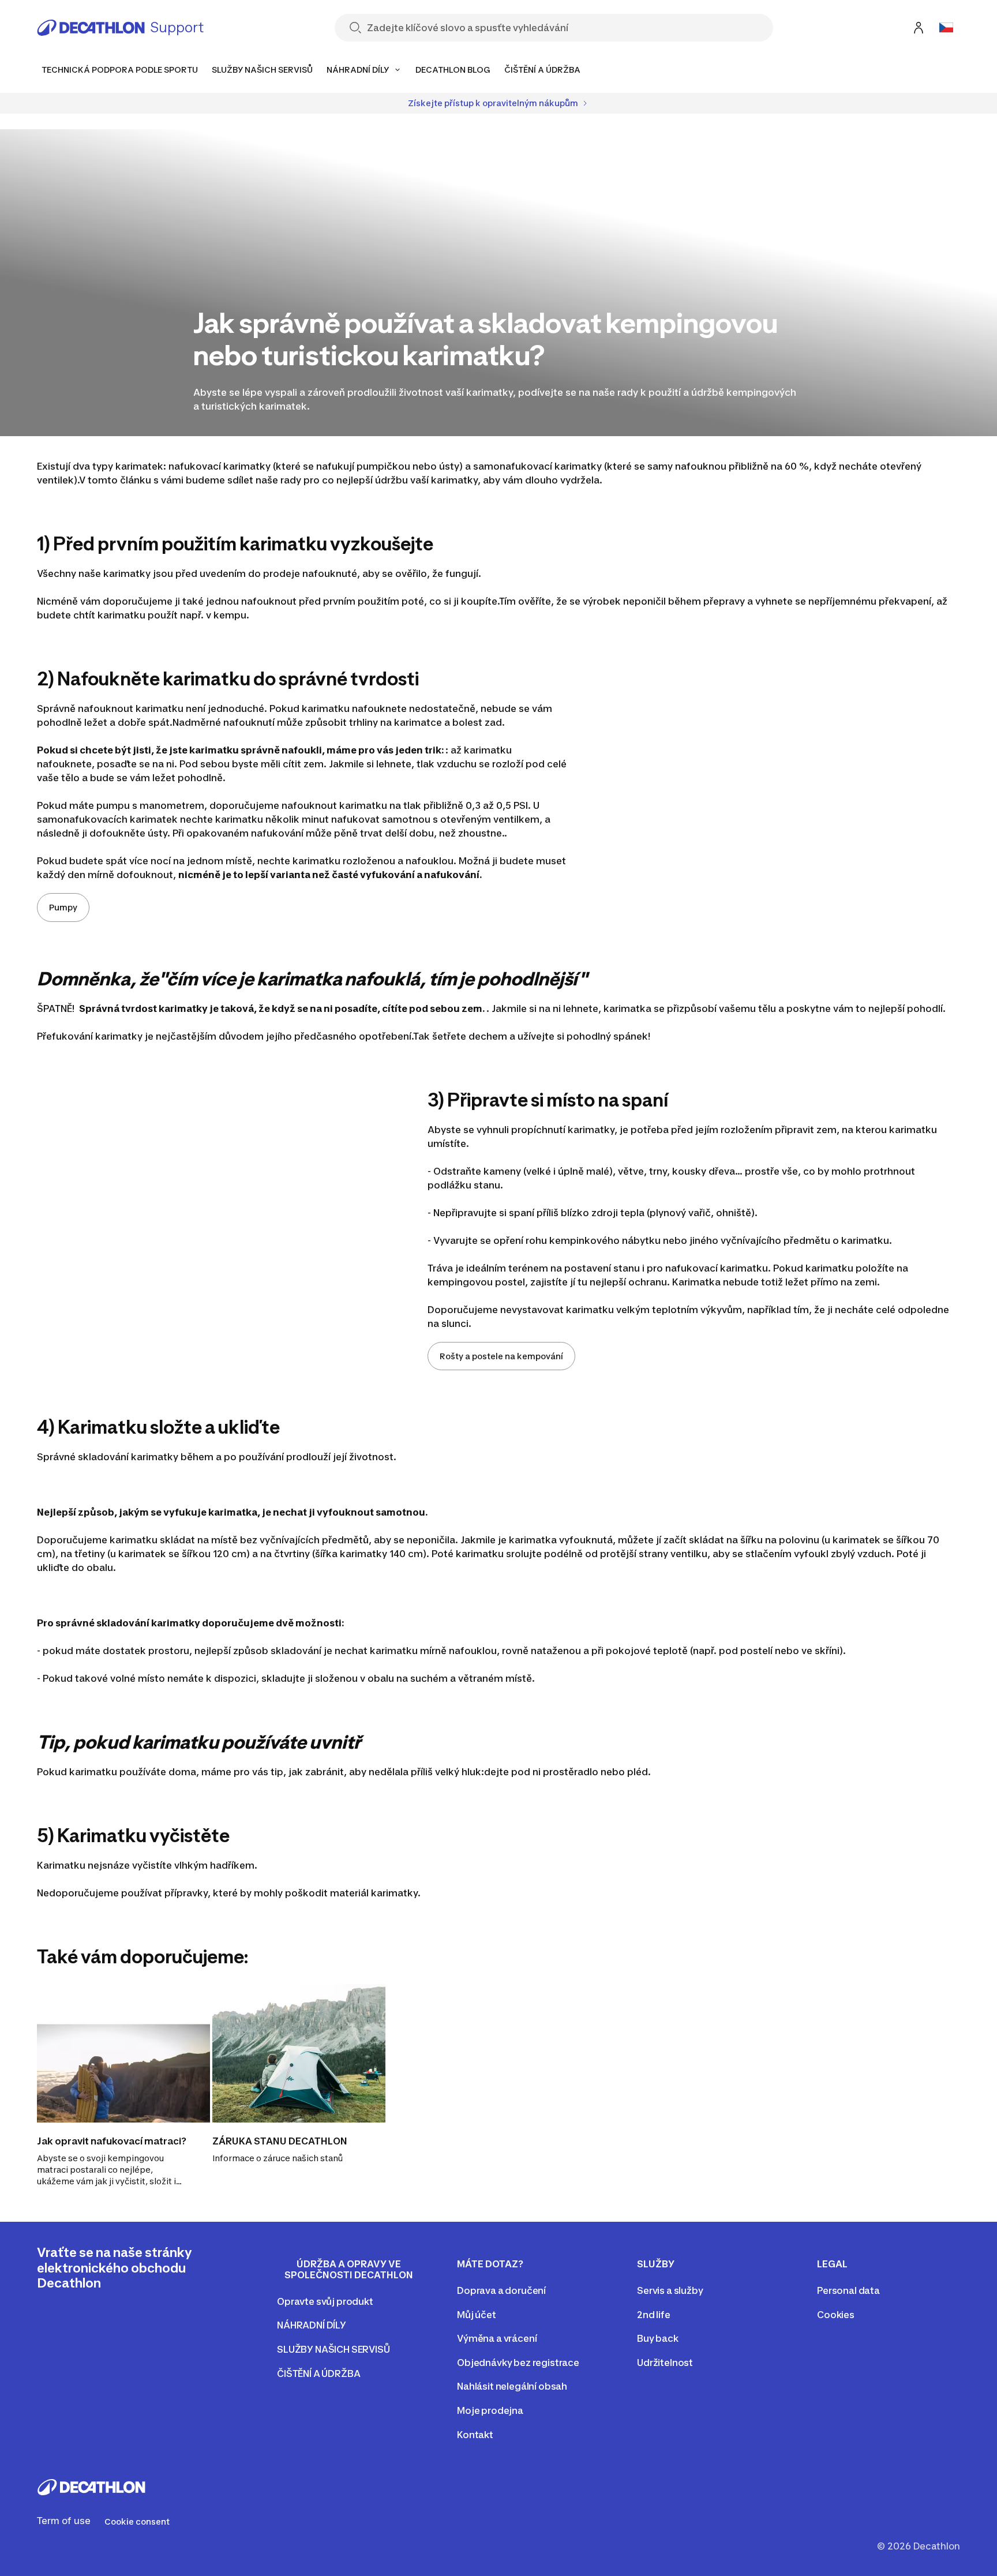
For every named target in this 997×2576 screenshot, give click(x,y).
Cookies (836, 2315)
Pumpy (63, 907)
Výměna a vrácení (497, 2338)
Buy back (658, 2338)
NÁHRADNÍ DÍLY (312, 2325)
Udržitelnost (665, 2363)
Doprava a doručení (501, 2290)
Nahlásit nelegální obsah (512, 2386)
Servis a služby (670, 2290)
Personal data (848, 2290)
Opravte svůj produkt (325, 2301)
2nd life (654, 2315)
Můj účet (477, 2315)
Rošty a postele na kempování (501, 1356)
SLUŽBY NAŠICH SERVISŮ (333, 2349)
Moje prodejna (490, 2410)
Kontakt (475, 2435)
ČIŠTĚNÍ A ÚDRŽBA (318, 2373)
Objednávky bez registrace (518, 2363)
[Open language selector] (946, 28)
